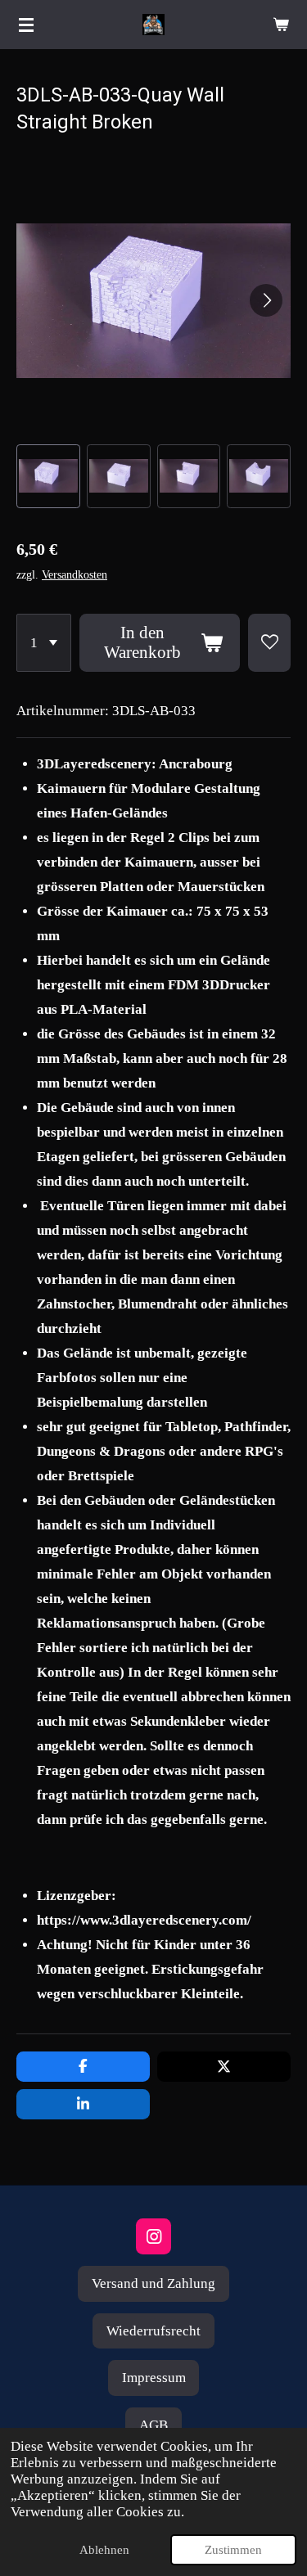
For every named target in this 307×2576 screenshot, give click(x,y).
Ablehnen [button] (104, 2550)
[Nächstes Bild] (266, 300)
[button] (48, 476)
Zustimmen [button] (233, 2550)
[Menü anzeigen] (26, 25)
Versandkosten (74, 575)
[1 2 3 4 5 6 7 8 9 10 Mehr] (44, 643)
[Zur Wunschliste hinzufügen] (269, 643)
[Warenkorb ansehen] (281, 25)
